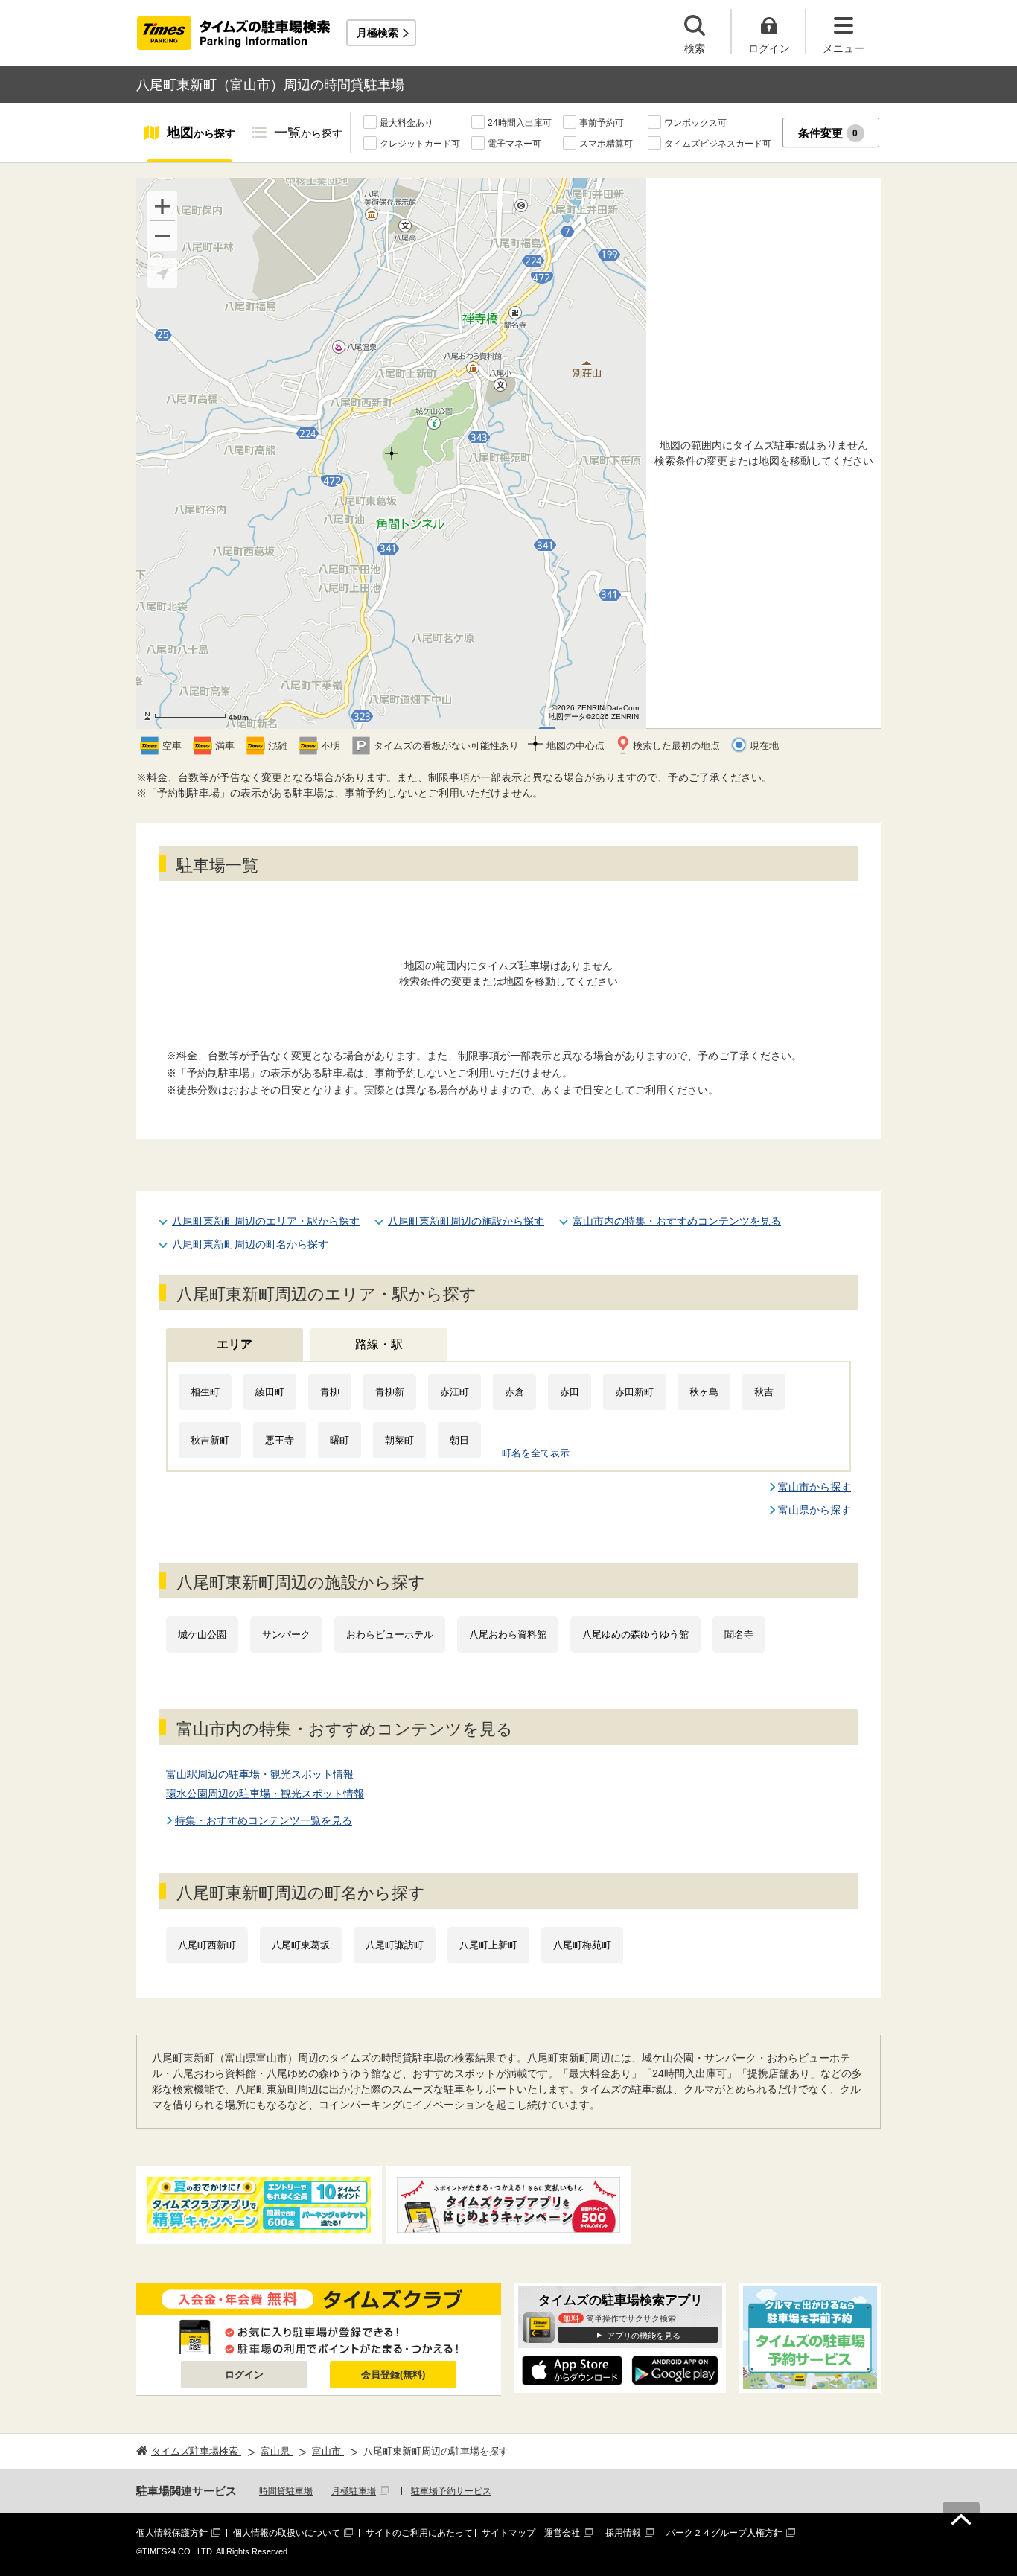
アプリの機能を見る (644, 2336)
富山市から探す (814, 1487)
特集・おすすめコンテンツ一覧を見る (264, 1820)
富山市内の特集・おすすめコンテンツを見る (677, 1221)
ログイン (244, 2375)
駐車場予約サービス (451, 2491)
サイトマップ (508, 2533)
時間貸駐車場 (286, 2491)
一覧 (308, 133)
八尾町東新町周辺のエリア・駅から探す (266, 1221)
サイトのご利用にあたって (419, 2533)
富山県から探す (814, 1510)
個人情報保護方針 (172, 2533)
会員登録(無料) (393, 2375)
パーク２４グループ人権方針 (724, 2533)
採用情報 (623, 2533)
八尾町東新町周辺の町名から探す (250, 1244)
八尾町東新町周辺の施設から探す (466, 1221)
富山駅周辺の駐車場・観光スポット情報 (260, 1774)
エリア (235, 1344)
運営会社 (562, 2533)
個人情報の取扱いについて (287, 2533)
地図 (201, 133)
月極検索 (377, 33)
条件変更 (828, 133)
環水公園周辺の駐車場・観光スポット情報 (265, 1794)
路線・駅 (379, 1344)
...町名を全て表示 (531, 1453)
